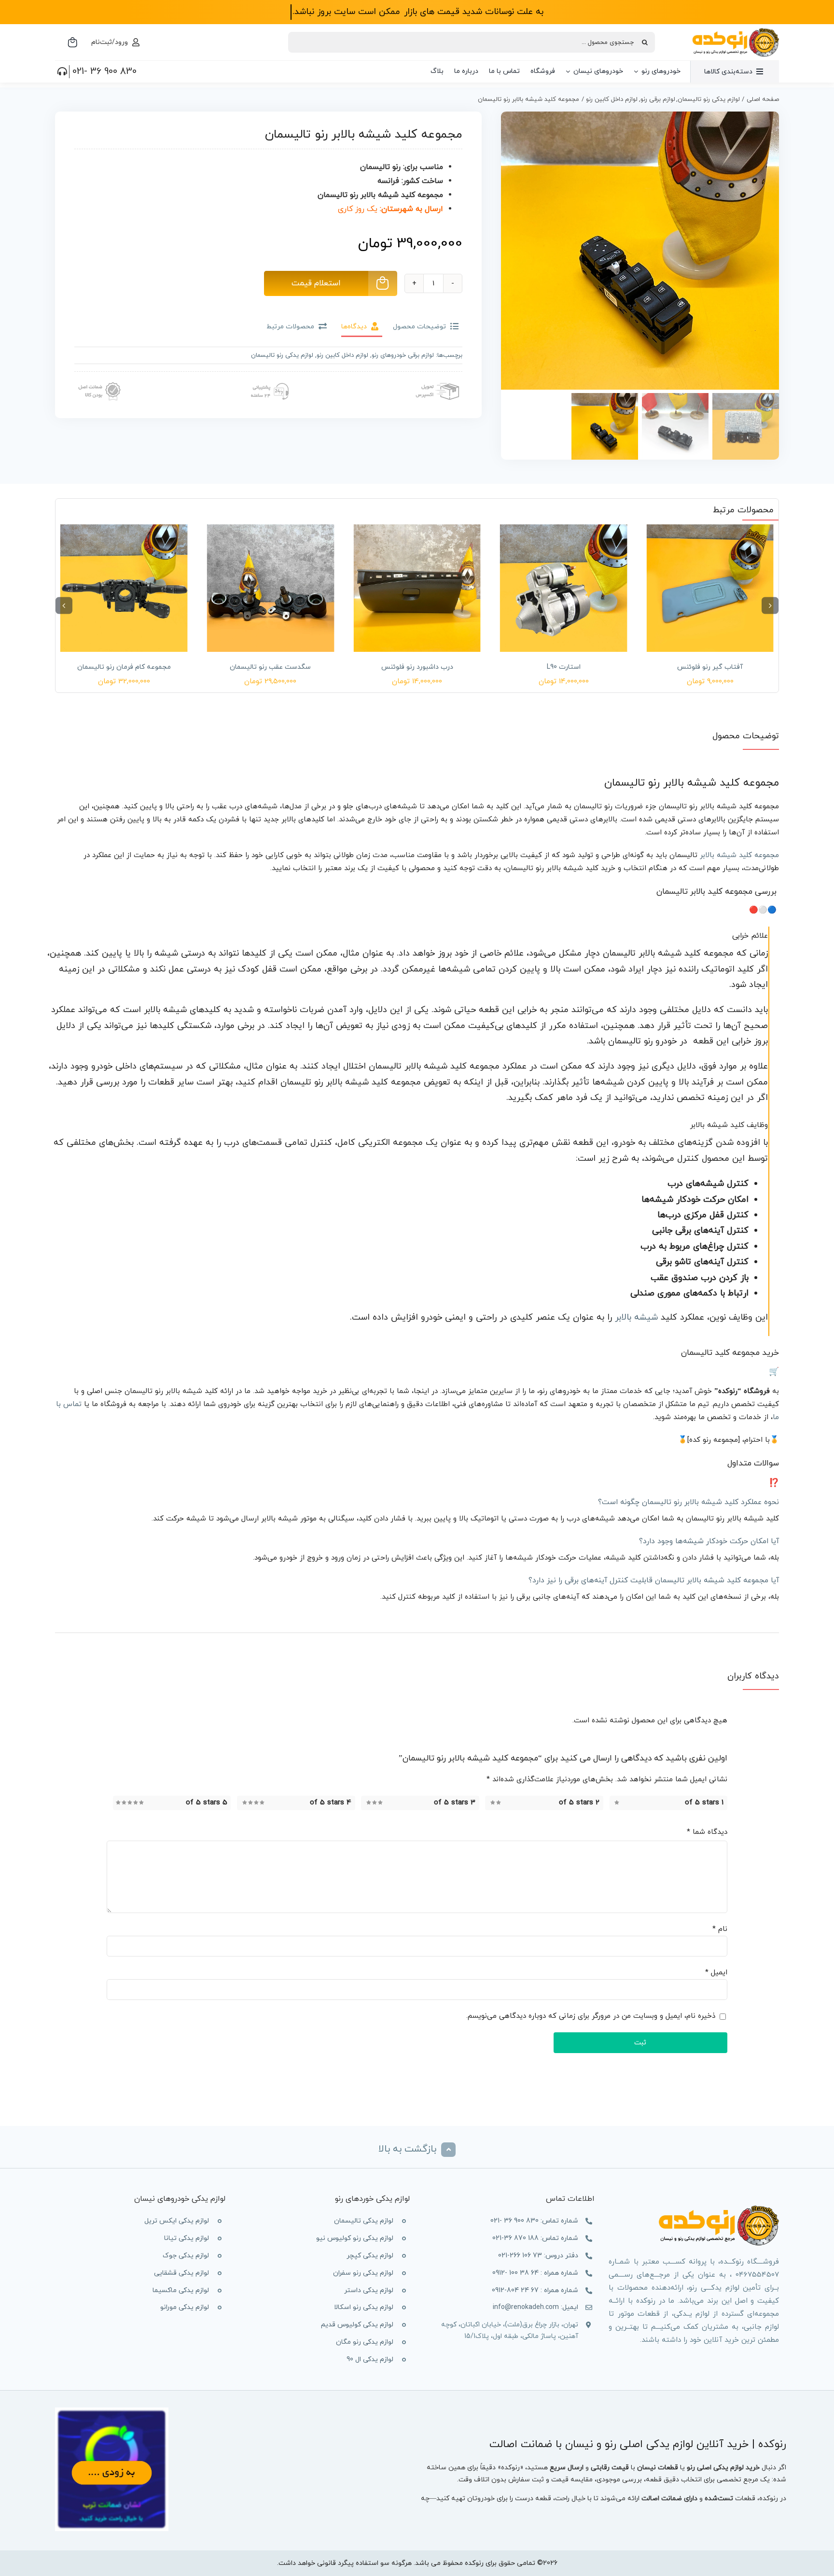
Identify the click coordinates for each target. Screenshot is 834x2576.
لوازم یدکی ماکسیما (181, 2290)
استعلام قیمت (316, 283)
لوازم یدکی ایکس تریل (177, 2221)
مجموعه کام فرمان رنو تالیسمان (124, 667)
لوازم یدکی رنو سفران (363, 2273)
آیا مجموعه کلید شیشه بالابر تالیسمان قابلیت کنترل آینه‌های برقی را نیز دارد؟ (654, 1580)
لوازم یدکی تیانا (187, 2238)
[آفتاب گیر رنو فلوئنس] (710, 588)
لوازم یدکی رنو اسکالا (364, 2307)
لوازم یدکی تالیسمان (364, 2221)
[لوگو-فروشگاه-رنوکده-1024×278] (736, 31)
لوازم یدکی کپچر (370, 2256)
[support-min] (268, 380)
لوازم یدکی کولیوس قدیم (357, 2325)
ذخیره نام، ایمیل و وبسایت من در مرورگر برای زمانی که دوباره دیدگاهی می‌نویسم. (591, 2016)
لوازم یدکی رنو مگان (365, 2342)
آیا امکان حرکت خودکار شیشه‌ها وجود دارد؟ (709, 1541)
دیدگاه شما (707, 1832)
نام (720, 1929)
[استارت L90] (564, 588)
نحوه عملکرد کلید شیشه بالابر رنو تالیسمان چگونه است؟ (688, 1502)
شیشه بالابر (636, 1317)
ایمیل (716, 1973)
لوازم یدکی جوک (186, 2256)
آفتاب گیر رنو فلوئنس (710, 667)
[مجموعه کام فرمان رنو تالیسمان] (124, 588)
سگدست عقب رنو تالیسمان (270, 667)
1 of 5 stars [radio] (704, 1803)
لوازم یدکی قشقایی (181, 2273)
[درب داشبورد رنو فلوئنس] (417, 588)
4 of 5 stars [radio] (331, 1803)
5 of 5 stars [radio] (207, 1803)
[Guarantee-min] (98, 380)
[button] (770, 605)
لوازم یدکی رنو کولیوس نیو (355, 2238)
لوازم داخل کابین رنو (342, 355)
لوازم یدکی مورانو (185, 2307)
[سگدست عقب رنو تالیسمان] (271, 588)
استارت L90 (564, 667)
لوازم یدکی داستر (369, 2290)
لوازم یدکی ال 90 (370, 2359)
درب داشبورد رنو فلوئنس (417, 667)
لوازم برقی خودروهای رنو (403, 355)
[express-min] (438, 380)
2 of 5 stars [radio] (579, 1803)
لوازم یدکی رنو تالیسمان (282, 355)
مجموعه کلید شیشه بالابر (739, 855)
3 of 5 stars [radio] (455, 1803)
